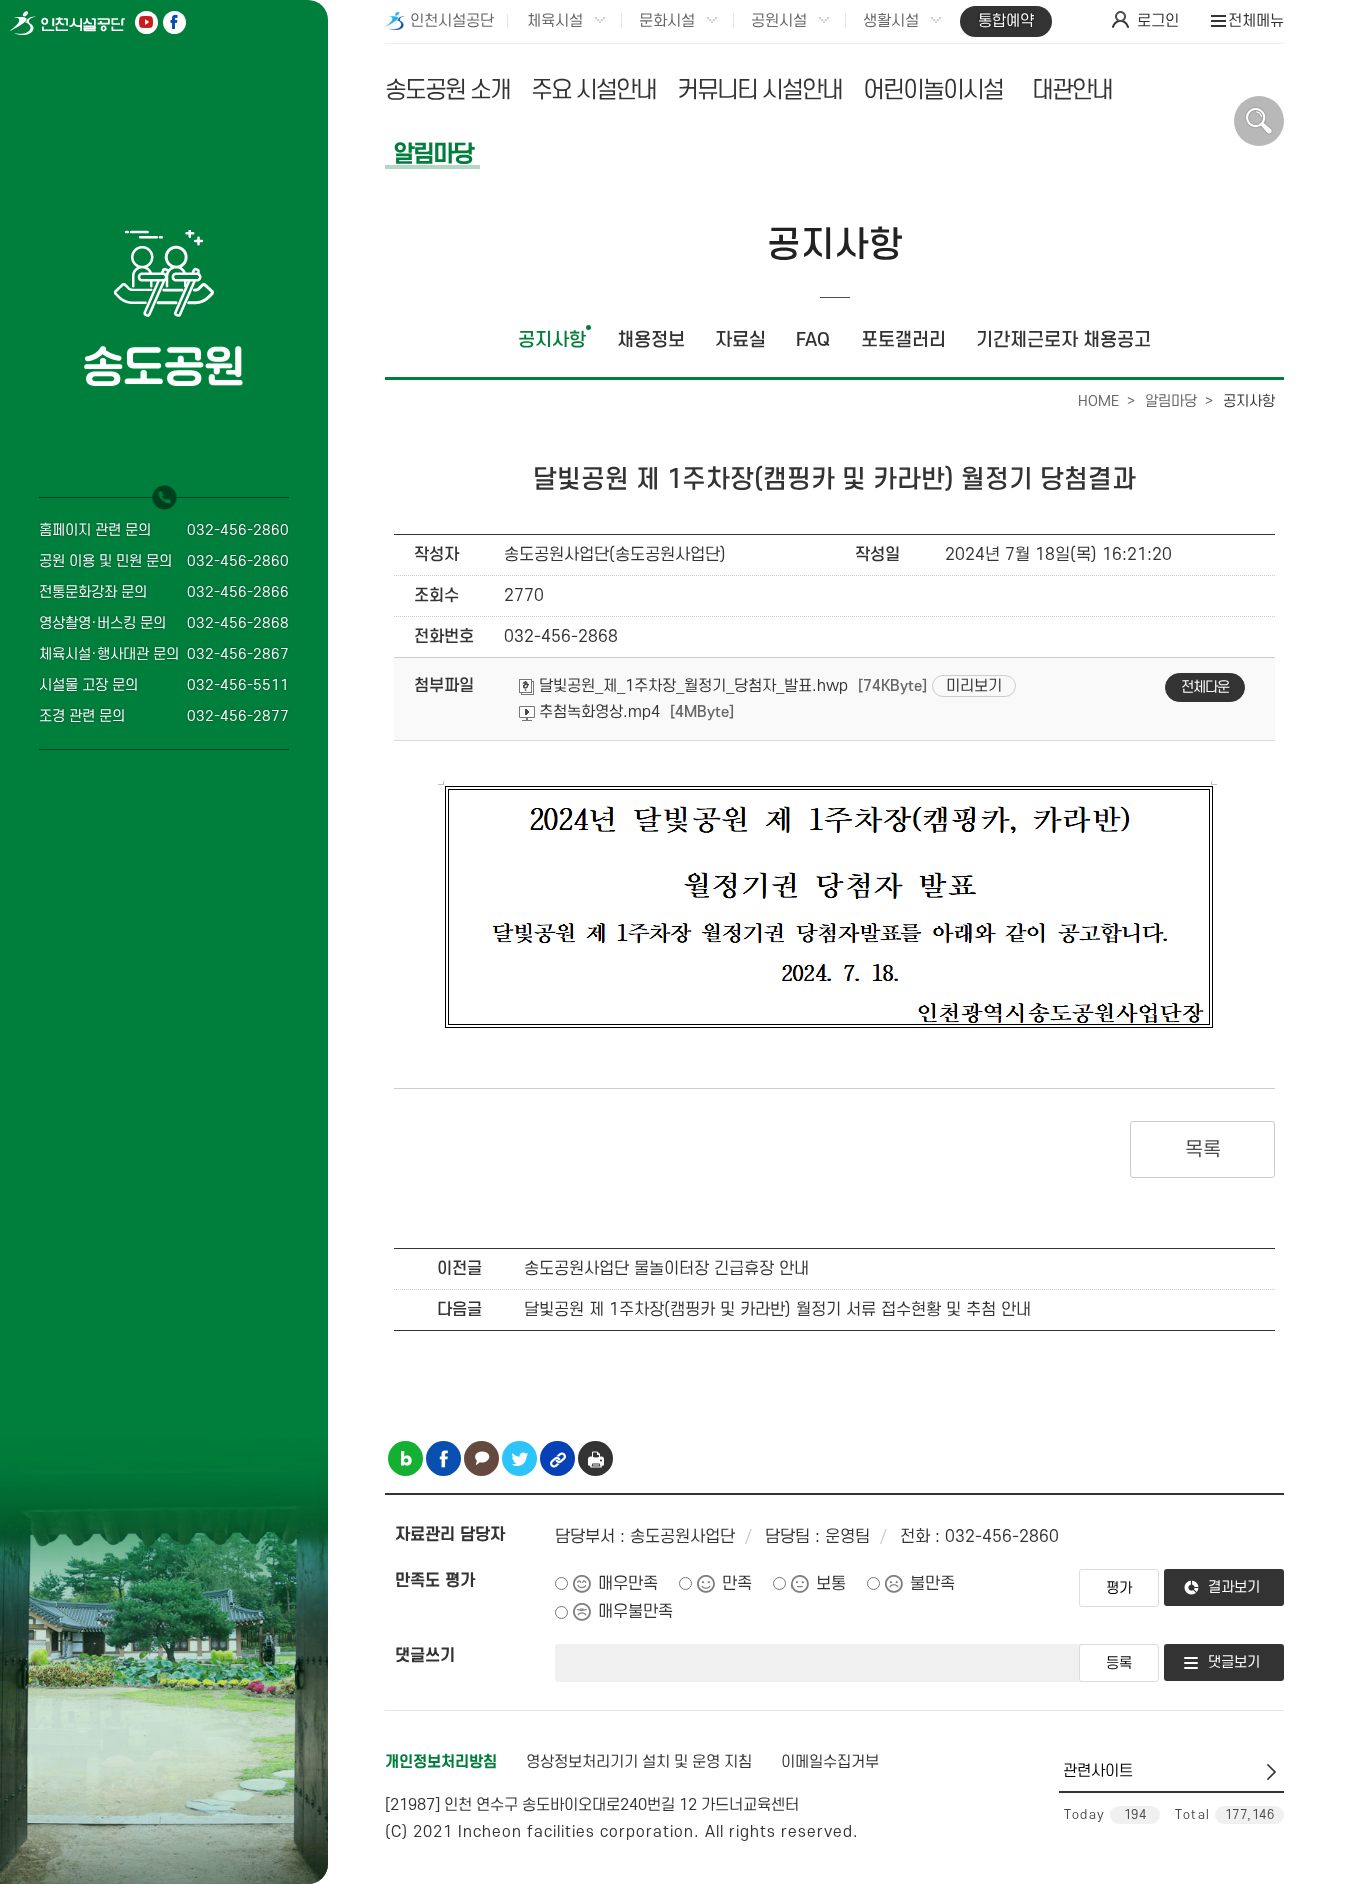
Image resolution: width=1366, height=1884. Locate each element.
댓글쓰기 (425, 1656)
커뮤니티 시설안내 (759, 90)
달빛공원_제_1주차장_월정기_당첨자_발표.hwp (691, 686)
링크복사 (557, 1458)
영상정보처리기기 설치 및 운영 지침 (639, 1762)
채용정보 (651, 340)
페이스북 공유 (443, 1458)
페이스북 (174, 22)
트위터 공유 (519, 1458)
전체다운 (1205, 687)
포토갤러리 (903, 340)
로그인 (1158, 21)
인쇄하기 (595, 1458)
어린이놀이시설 (933, 90)
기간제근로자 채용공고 (1063, 340)
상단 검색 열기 (1259, 121)
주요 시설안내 (593, 90)
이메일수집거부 (830, 1762)
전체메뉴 (1256, 21)
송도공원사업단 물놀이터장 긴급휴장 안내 (666, 1269)
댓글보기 (1234, 1662)
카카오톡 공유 (481, 1458)
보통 (831, 1584)
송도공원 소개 (447, 90)
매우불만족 (635, 1612)
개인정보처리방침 (441, 1762)
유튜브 (146, 22)
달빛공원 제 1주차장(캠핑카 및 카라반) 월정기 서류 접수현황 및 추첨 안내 (777, 1310)
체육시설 (555, 21)
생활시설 (891, 21)
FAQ (813, 340)
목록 (1202, 1150)
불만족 (932, 1584)
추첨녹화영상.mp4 (597, 712)
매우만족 (628, 1584)
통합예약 (1006, 21)
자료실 (740, 340)
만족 (737, 1584)
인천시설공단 (452, 21)
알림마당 (433, 154)
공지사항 (552, 340)
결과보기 (1234, 1587)
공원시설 (779, 21)
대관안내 (1072, 90)
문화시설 (667, 21)
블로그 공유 (405, 1458)
